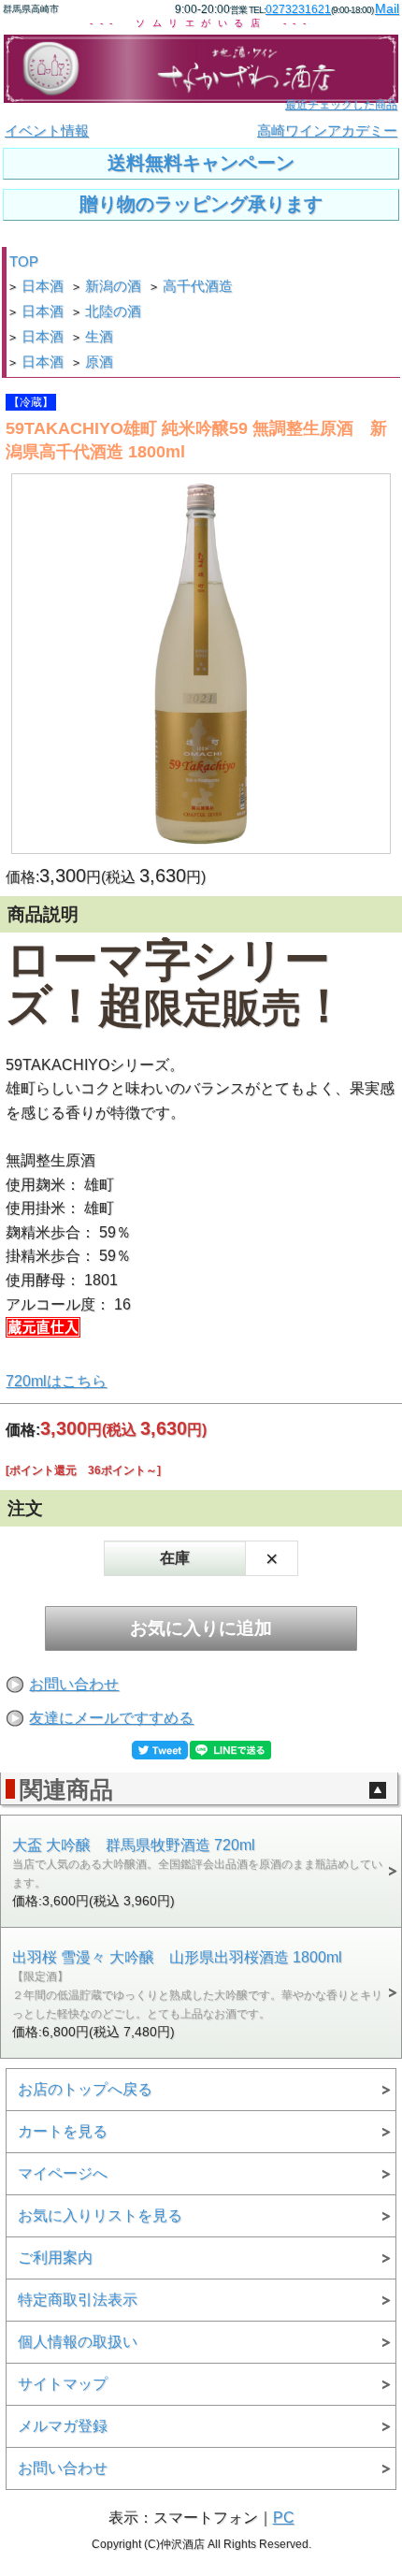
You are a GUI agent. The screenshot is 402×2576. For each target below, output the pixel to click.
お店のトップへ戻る (85, 2089)
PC (284, 2518)
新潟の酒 (113, 286)
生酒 (99, 337)
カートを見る (63, 2131)
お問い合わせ (74, 1684)
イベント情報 (47, 131)
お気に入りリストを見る (100, 2215)
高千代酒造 (198, 286)
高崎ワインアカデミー (327, 131)
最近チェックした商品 (341, 105)
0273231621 (298, 9)
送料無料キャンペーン (201, 163)
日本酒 (43, 286)
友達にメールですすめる (111, 1718)
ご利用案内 (55, 2258)
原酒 (99, 362)
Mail (387, 8)
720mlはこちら (56, 1381)
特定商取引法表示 (78, 2300)
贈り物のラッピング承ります (201, 204)
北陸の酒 (113, 311)
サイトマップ (63, 2384)
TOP (24, 262)
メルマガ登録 (63, 2426)
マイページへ (63, 2173)
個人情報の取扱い (78, 2342)
